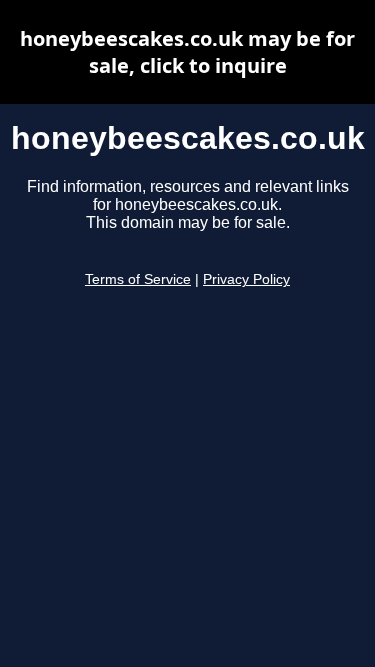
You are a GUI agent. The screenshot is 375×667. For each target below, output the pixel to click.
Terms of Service (138, 279)
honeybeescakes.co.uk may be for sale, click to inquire (187, 52)
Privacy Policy (246, 279)
